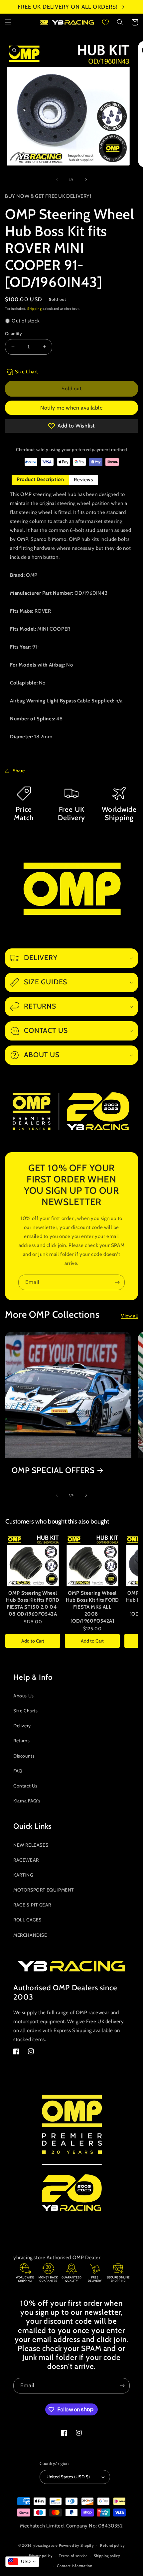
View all (130, 1316)
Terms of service (73, 2556)
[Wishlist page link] (105, 22)
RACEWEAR (26, 1860)
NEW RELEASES (31, 1845)
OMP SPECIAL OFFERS (53, 1470)
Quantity (13, 333)
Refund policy (112, 2545)
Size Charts (26, 1711)
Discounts (24, 1756)
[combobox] (22, 2562)
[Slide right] (86, 180)
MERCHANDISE (30, 1935)
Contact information (74, 2566)
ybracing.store (46, 2545)
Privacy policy (41, 2556)
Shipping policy (107, 2556)
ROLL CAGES (27, 1920)
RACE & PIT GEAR (32, 1905)
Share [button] (19, 771)
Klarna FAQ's (27, 1801)
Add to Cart (33, 1641)
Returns (21, 1741)
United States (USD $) (68, 2477)
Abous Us (24, 1696)
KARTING (23, 1875)
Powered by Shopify (76, 2545)
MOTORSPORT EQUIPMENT (44, 1890)
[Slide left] (57, 180)
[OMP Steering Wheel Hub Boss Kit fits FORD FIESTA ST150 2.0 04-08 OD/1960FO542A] (33, 1560)
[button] (8, 22)
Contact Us (25, 1786)
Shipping (35, 309)
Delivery (22, 1726)
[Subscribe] (117, 1282)
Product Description (40, 479)
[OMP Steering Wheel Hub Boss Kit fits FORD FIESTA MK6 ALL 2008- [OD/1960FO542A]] (92, 1560)
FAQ (18, 1771)
